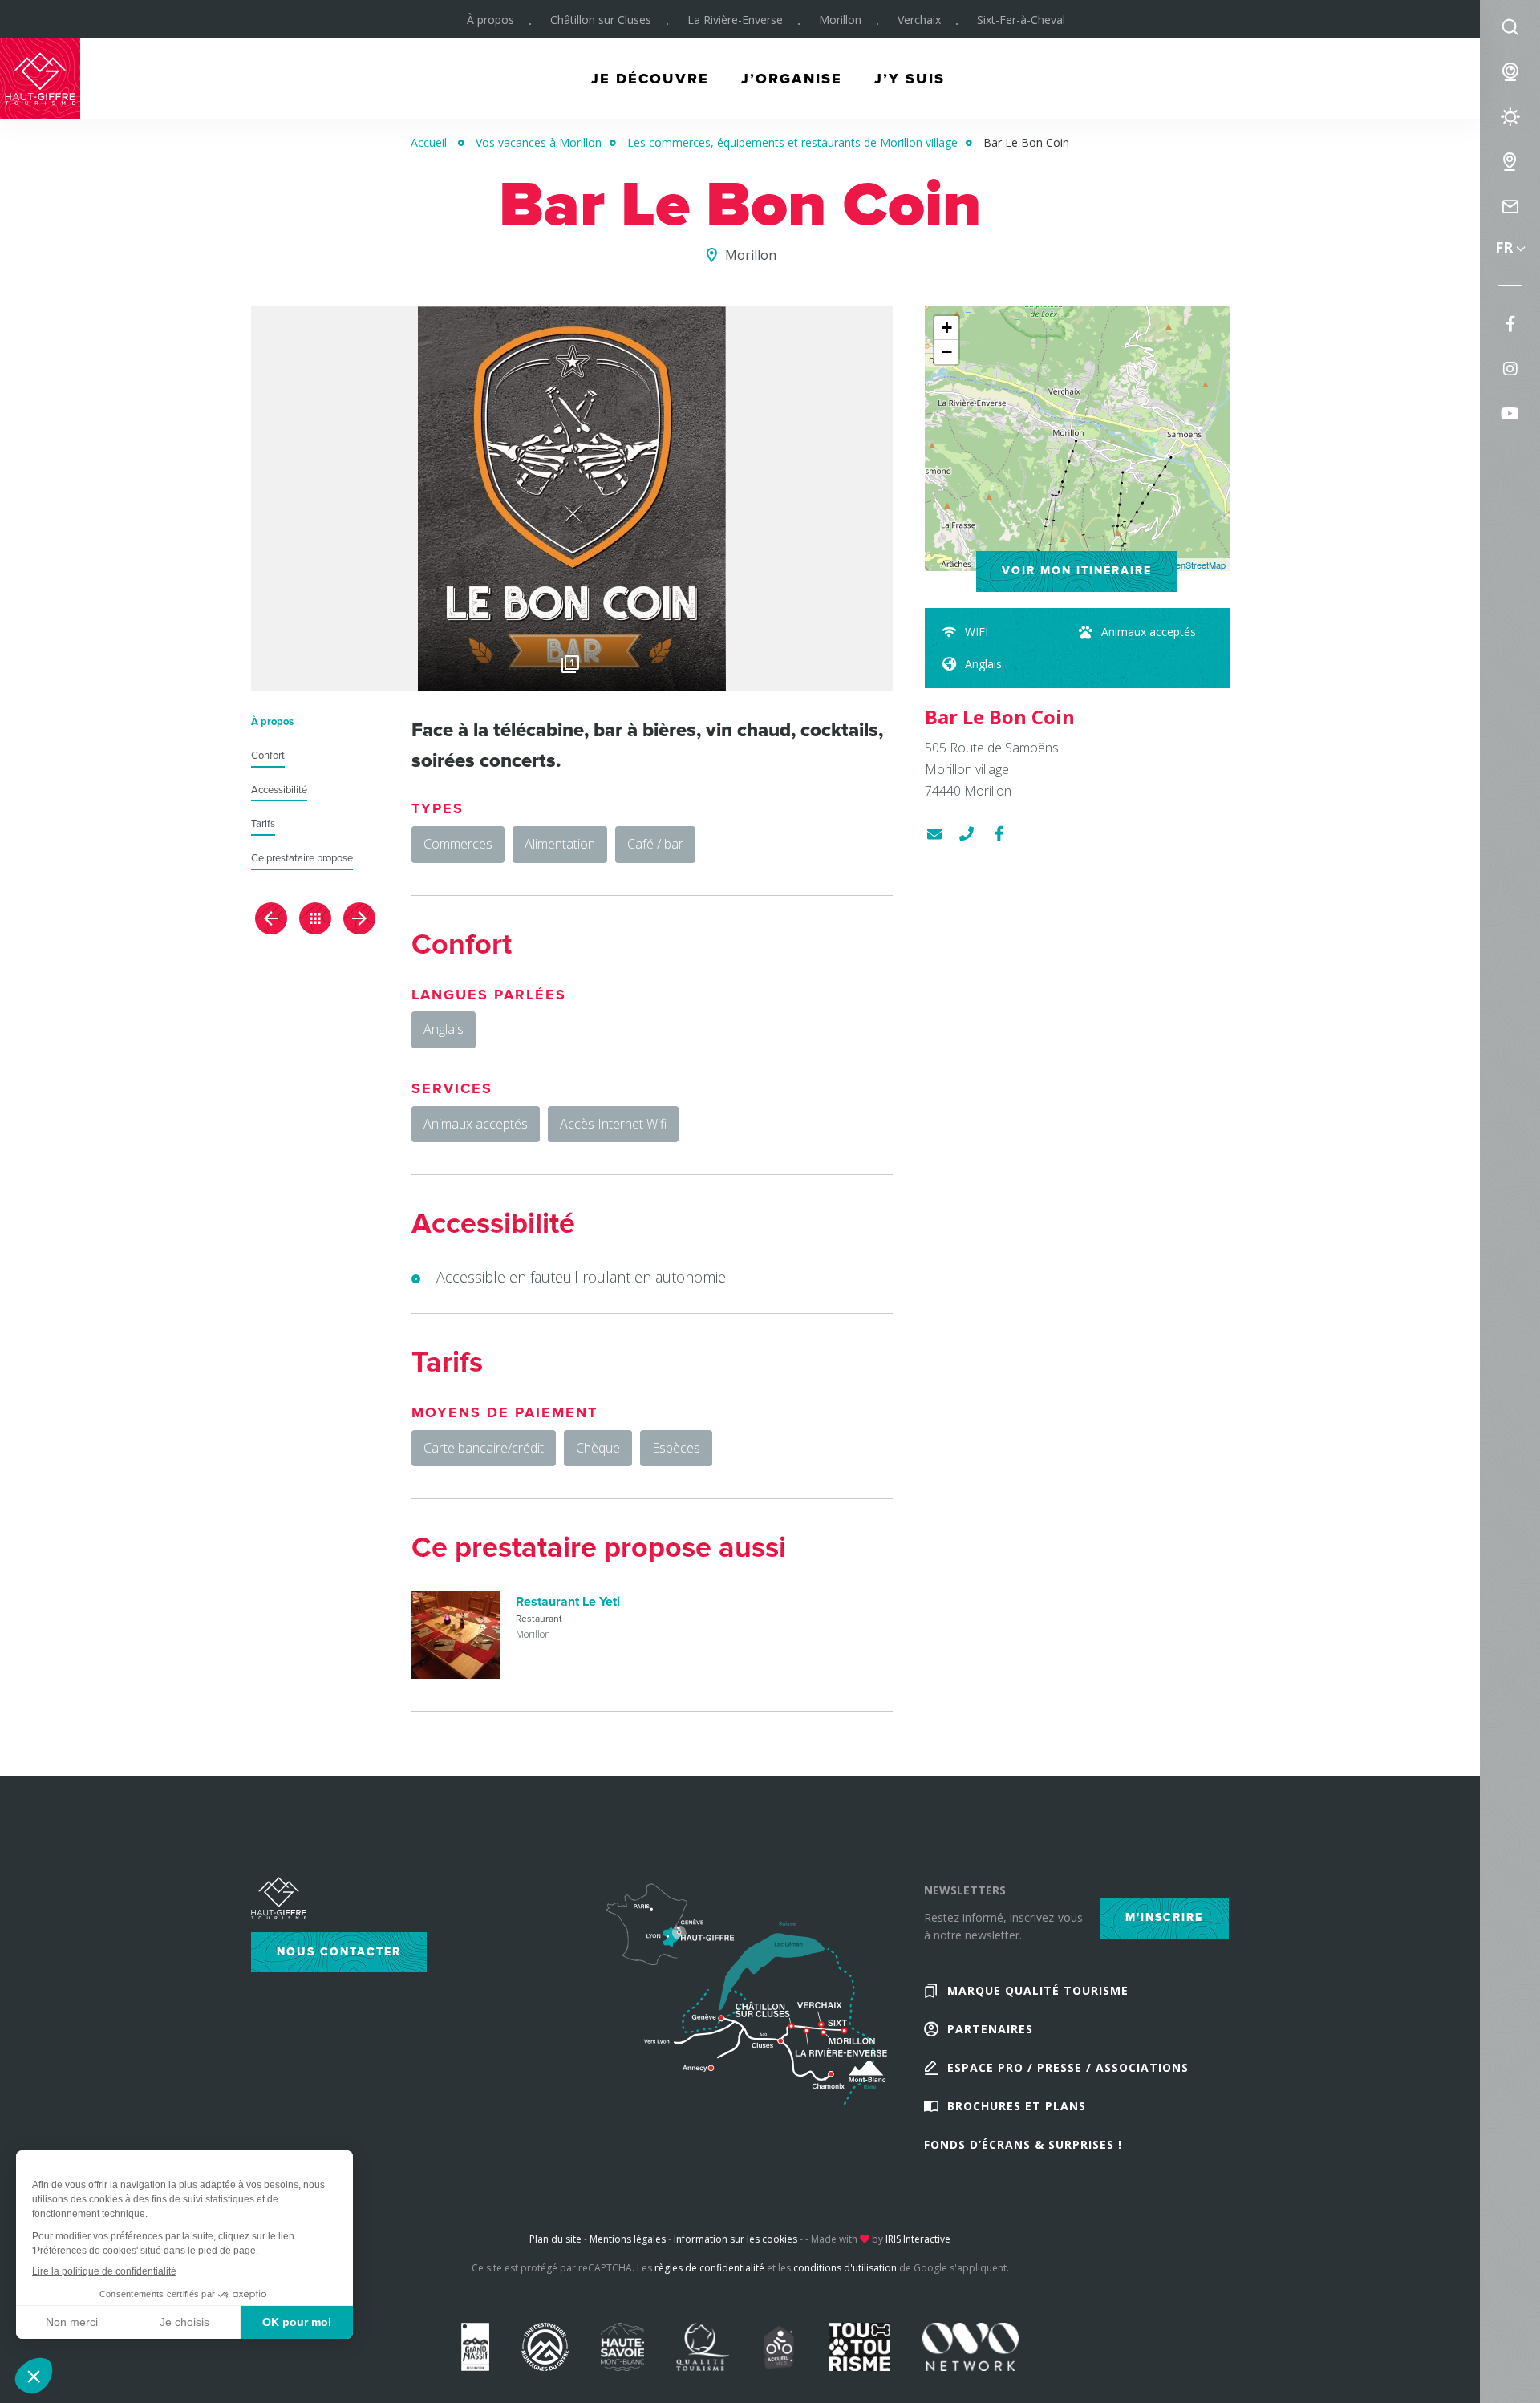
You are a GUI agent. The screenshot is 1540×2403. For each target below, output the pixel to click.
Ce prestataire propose (302, 859)
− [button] (947, 352)
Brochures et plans (1017, 2106)
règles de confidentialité (709, 2268)
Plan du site (555, 2239)
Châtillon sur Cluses (601, 20)
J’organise (792, 79)
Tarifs (263, 824)
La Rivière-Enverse (735, 20)
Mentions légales (628, 2239)
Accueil (429, 142)
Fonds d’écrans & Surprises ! (1023, 2144)
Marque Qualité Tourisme (1038, 1990)
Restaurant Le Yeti (568, 1602)
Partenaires (990, 2029)
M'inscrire (1164, 1917)
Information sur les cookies (736, 2239)
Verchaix (919, 20)
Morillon (840, 20)
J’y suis (910, 79)
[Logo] (572, 499)
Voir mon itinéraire (1077, 571)
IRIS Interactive (918, 2239)
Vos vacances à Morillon (539, 142)
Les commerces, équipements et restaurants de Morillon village (792, 142)
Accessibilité (279, 790)
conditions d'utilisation (845, 2268)
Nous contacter (339, 1952)
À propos (490, 20)
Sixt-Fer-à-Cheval (1021, 20)
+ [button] (947, 328)
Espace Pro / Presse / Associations (1068, 2067)
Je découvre (650, 79)
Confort (268, 756)
